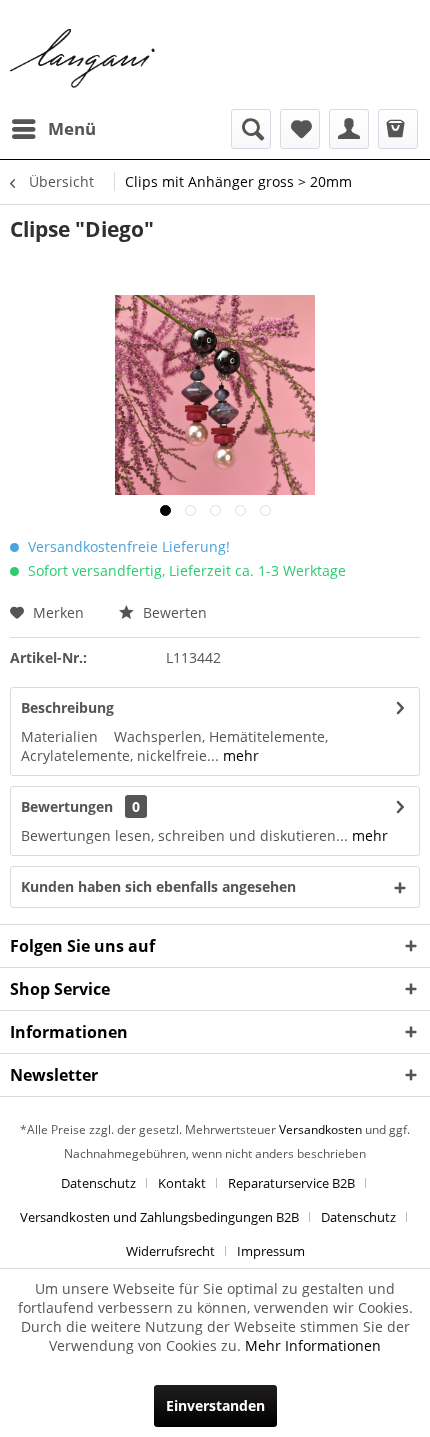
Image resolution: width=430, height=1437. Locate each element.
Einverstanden (215, 1405)
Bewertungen (67, 806)
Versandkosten (320, 1129)
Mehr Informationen (313, 1345)
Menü (72, 128)
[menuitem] (53, 129)
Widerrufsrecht (170, 1251)
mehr (239, 755)
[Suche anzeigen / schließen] (251, 129)
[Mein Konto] (349, 129)
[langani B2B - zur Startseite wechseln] (83, 59)
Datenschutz (98, 1183)
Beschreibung (67, 707)
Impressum (271, 1251)
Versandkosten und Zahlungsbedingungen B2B (159, 1217)
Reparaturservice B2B (291, 1183)
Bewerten (173, 612)
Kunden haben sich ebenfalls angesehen (158, 886)
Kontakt (182, 1183)
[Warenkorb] (398, 129)
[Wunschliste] (300, 129)
